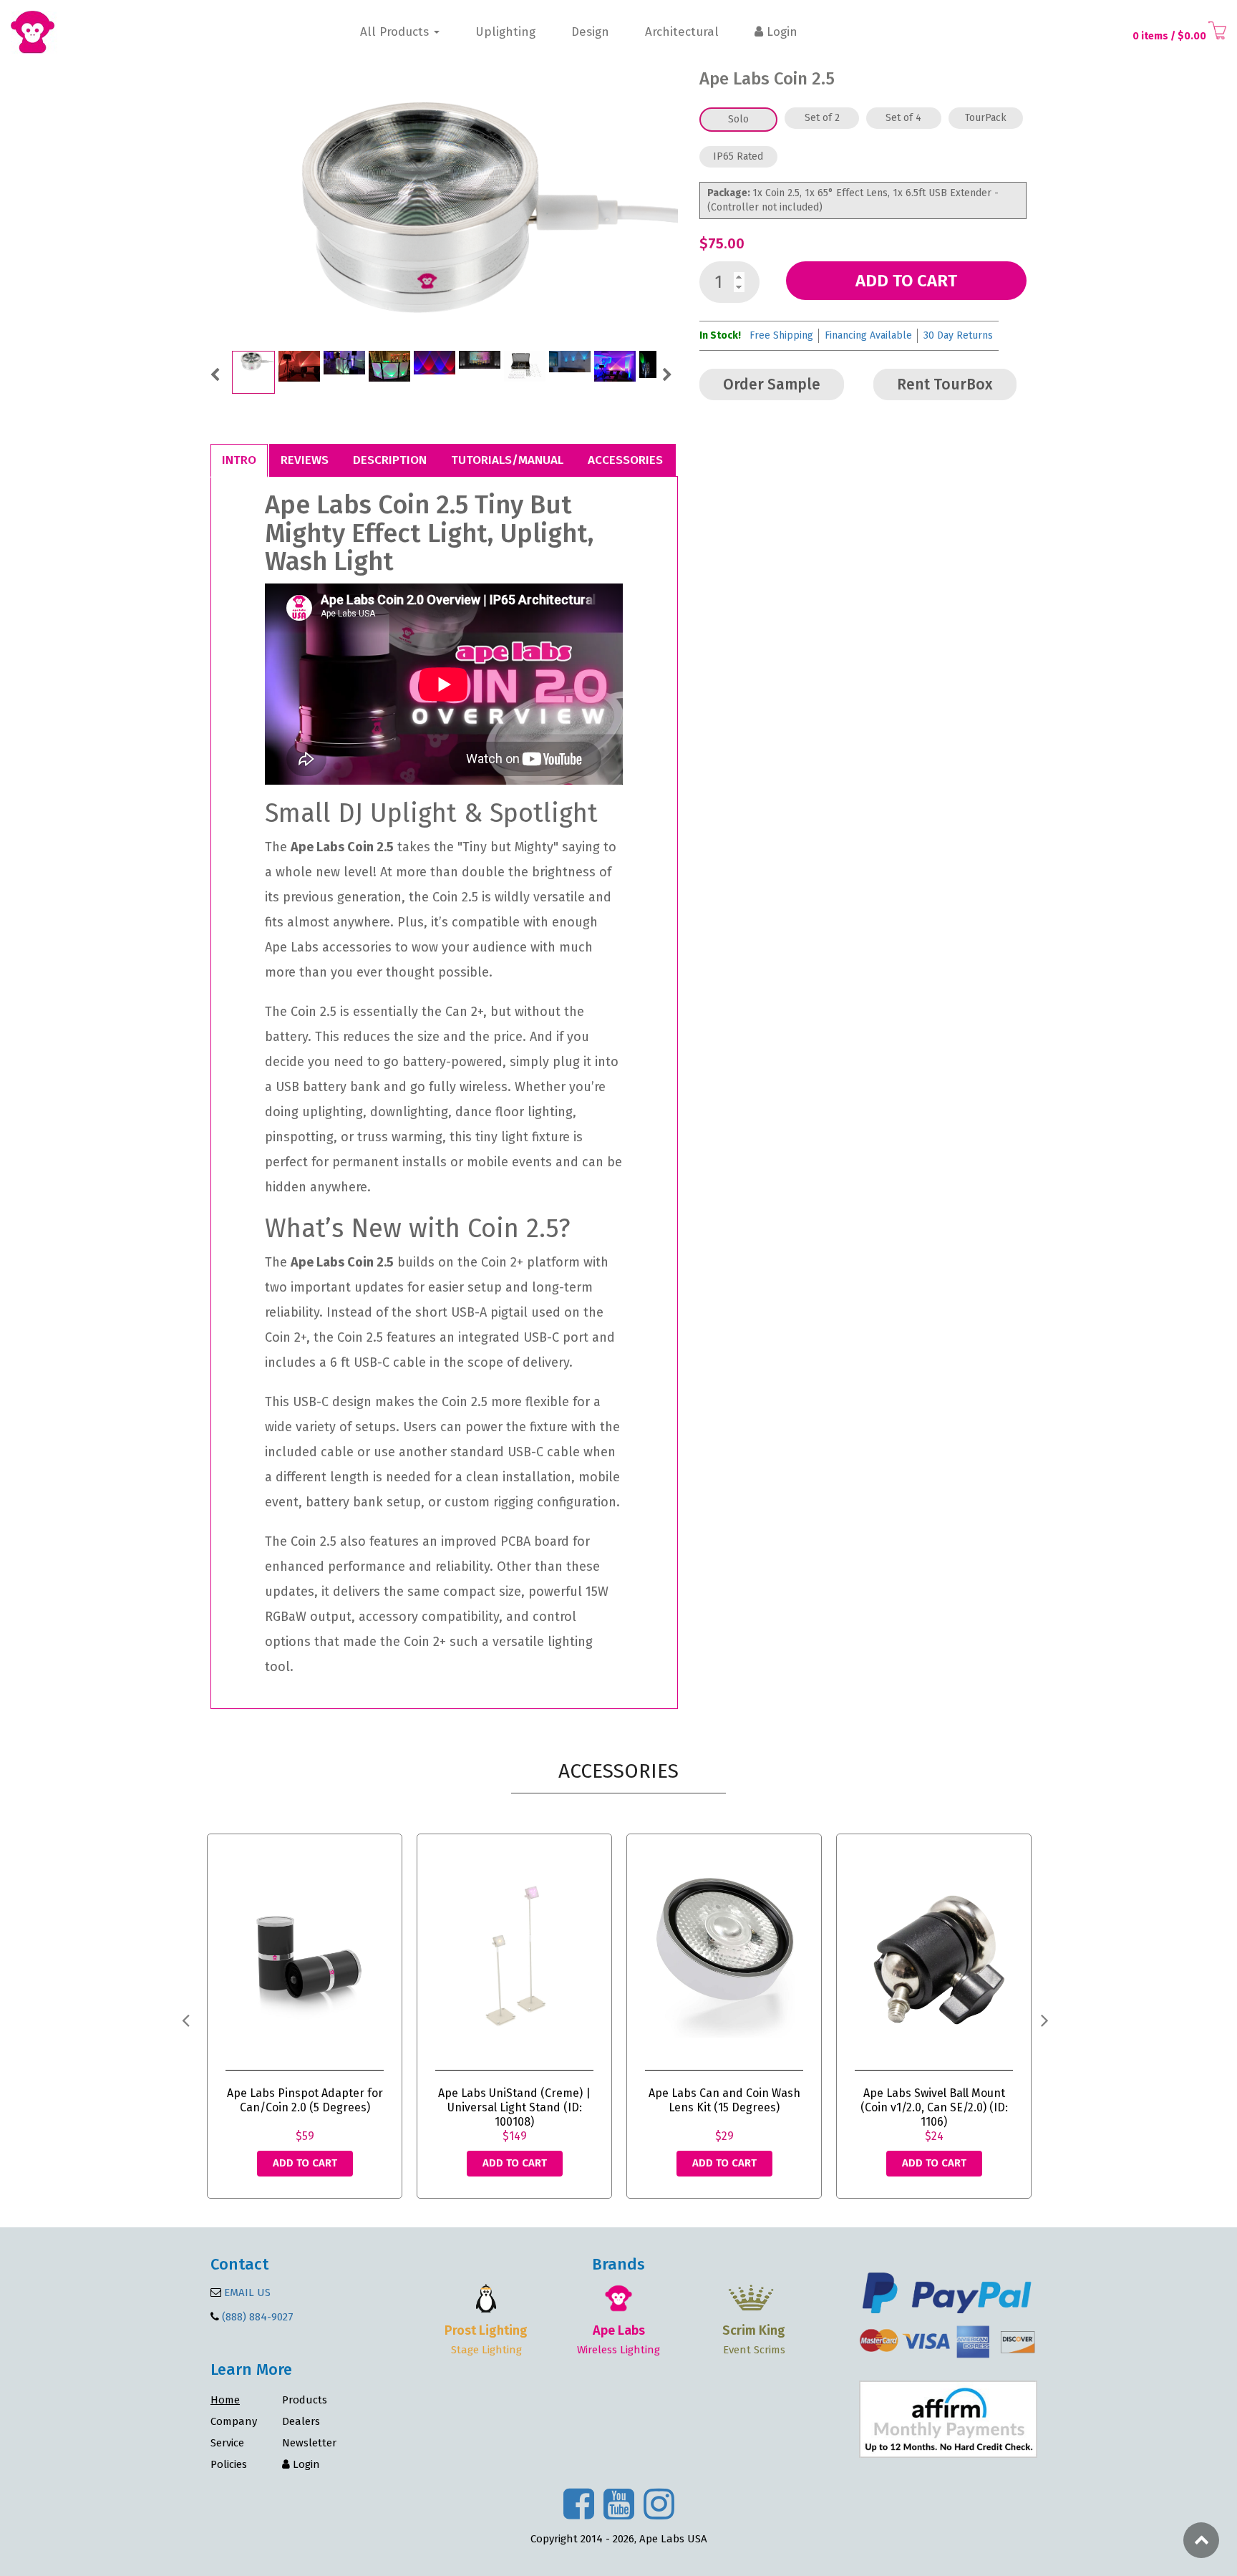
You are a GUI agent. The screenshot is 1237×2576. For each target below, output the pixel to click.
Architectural (682, 32)
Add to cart (906, 281)
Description (390, 460)
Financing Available (868, 335)
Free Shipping (781, 335)
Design (590, 32)
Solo (738, 119)
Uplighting (505, 32)
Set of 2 (822, 118)
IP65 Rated (738, 156)
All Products (396, 32)
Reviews (305, 460)
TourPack (986, 118)
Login (780, 32)
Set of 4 (903, 118)
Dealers (301, 2421)
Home (225, 2400)
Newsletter (309, 2443)
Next (667, 373)
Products (305, 2400)
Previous (215, 373)
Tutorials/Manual (507, 460)
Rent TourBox (945, 384)
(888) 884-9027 (258, 2317)
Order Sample (772, 384)
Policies (229, 2464)
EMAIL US (246, 2292)
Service (227, 2443)
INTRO (239, 460)
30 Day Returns (958, 335)
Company (234, 2421)
